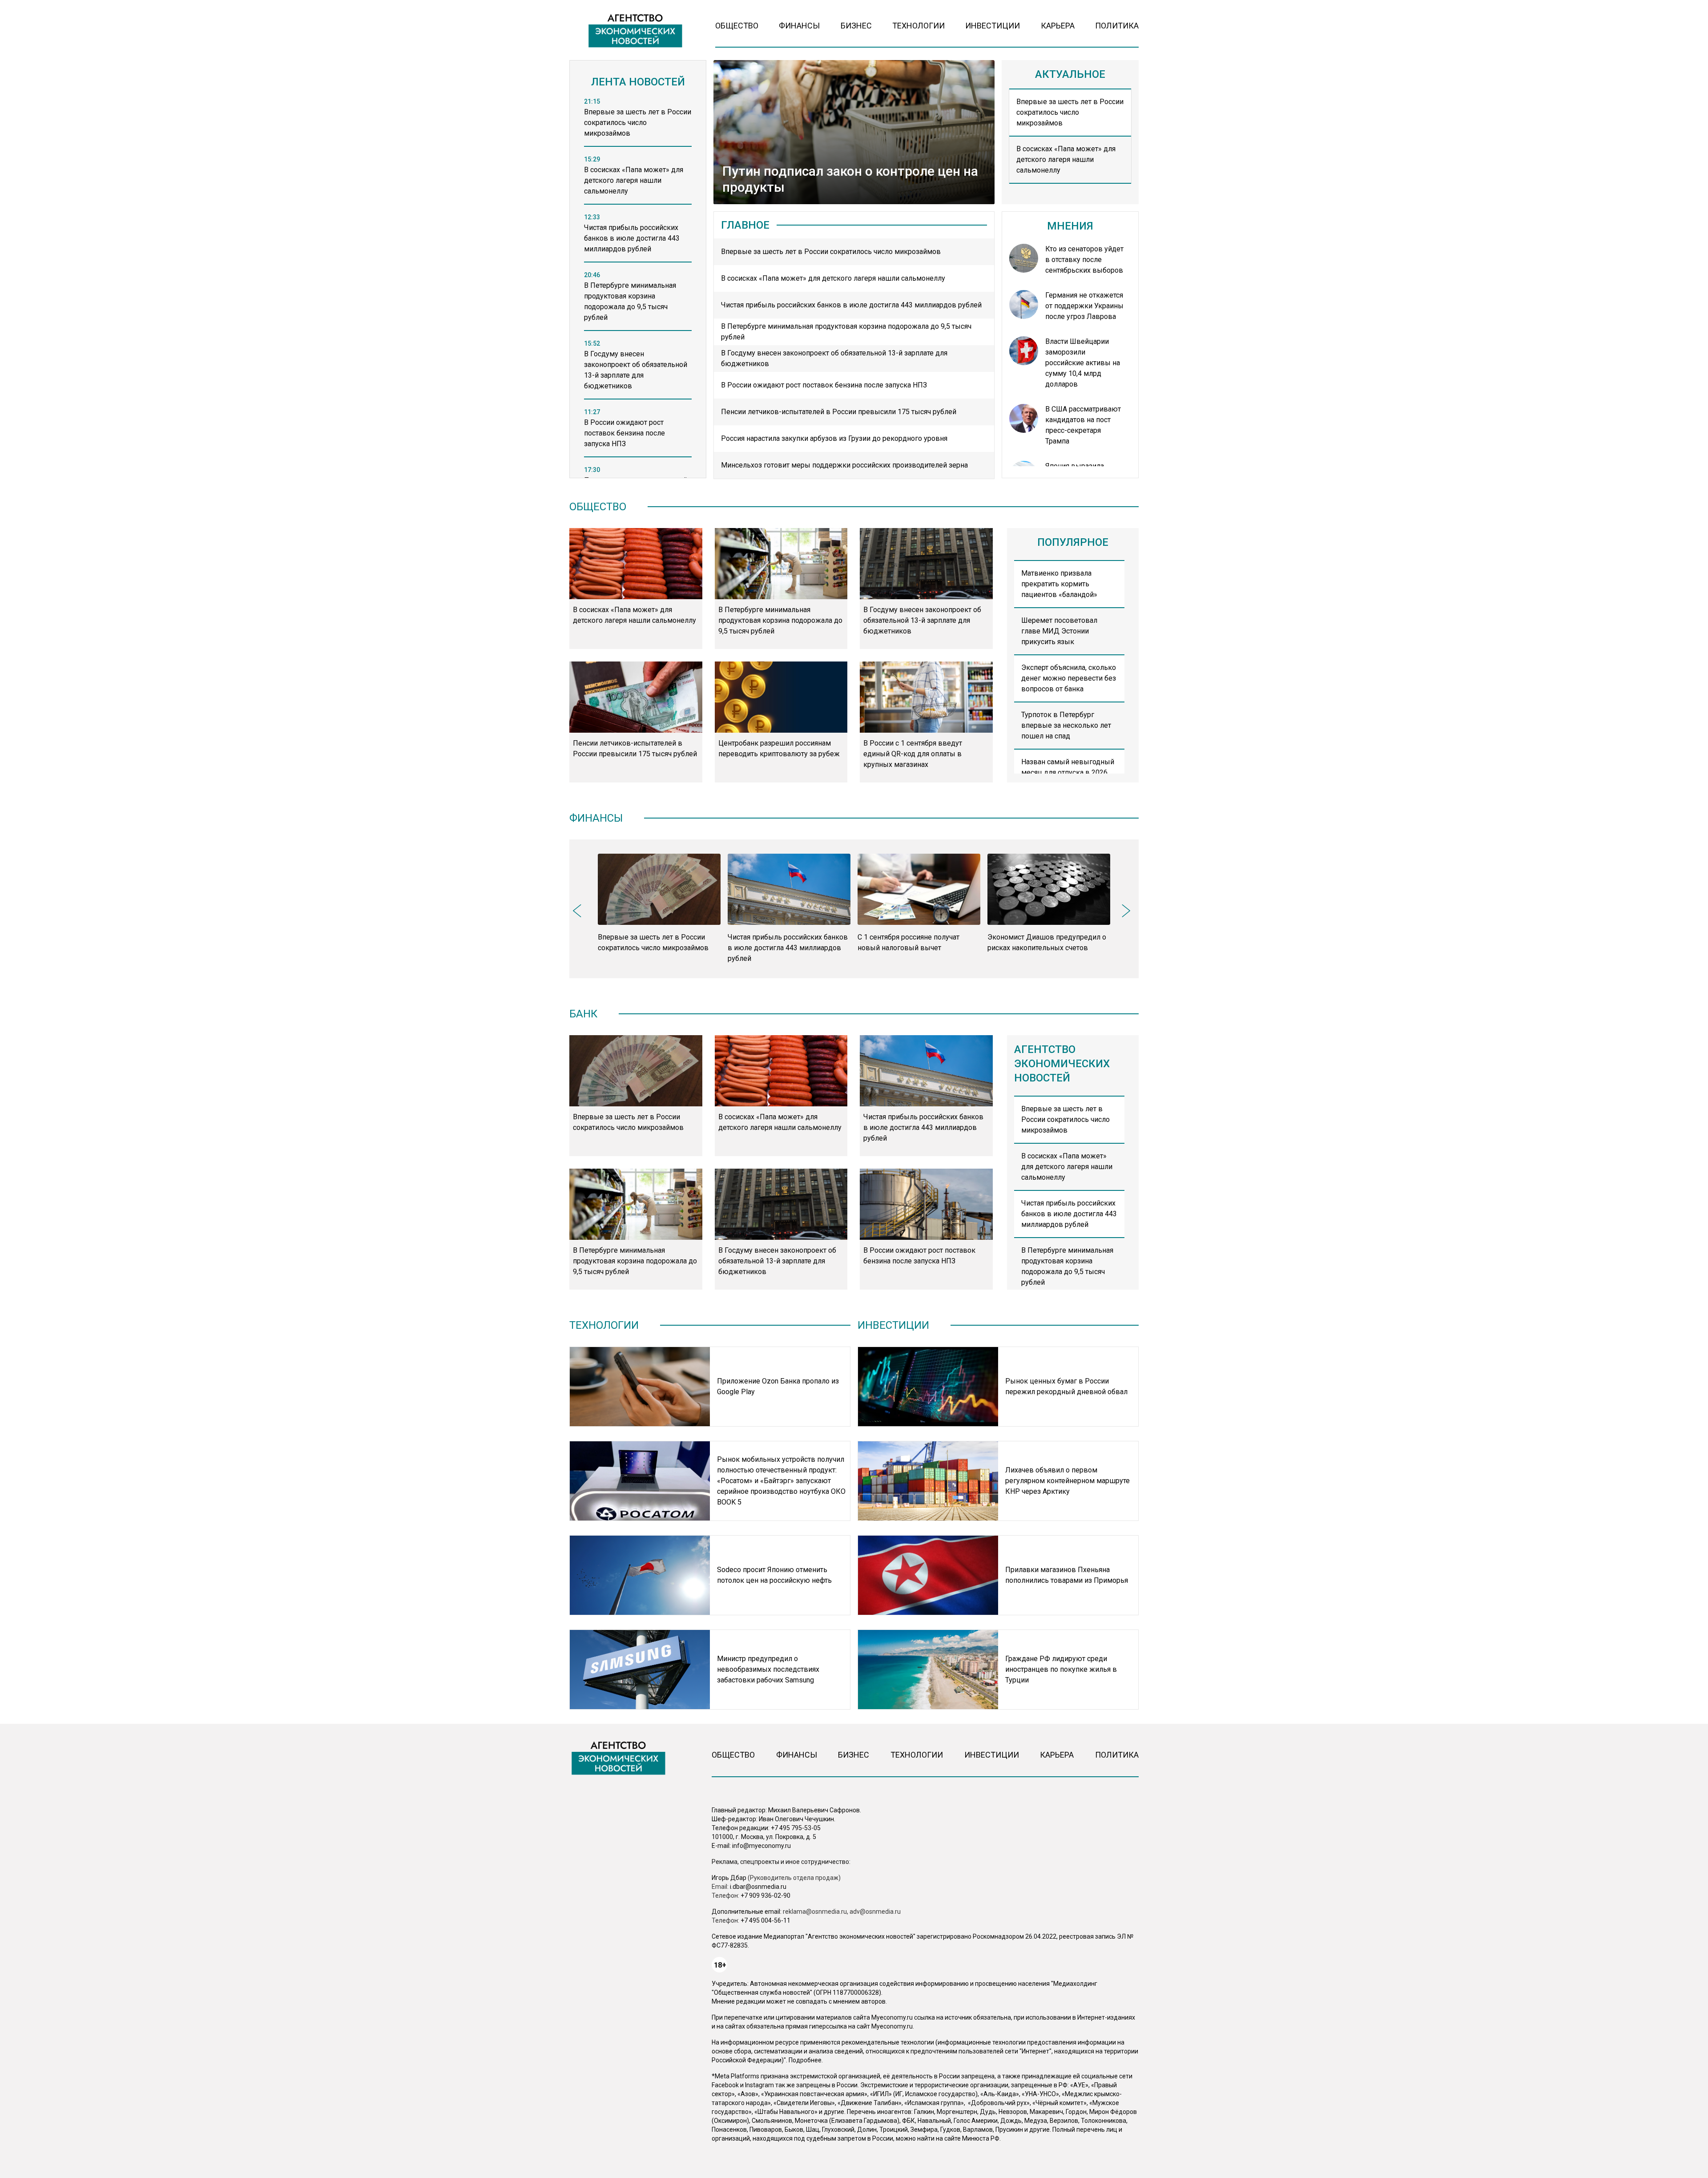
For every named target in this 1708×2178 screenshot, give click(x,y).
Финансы (799, 26)
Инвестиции (993, 26)
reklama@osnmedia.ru (815, 1912)
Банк (583, 1014)
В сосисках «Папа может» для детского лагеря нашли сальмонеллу (1066, 159)
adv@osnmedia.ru (875, 1912)
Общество (737, 26)
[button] (580, 909)
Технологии (918, 26)
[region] (638, 290)
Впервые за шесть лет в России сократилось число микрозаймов (1070, 112)
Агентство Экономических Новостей (1062, 1064)
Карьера (1058, 26)
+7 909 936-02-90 (765, 1896)
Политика (1117, 26)
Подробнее (805, 2060)
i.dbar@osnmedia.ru (758, 1887)
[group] (659, 903)
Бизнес (856, 26)
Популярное (1073, 542)
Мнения (1070, 226)
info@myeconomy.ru (761, 1846)
